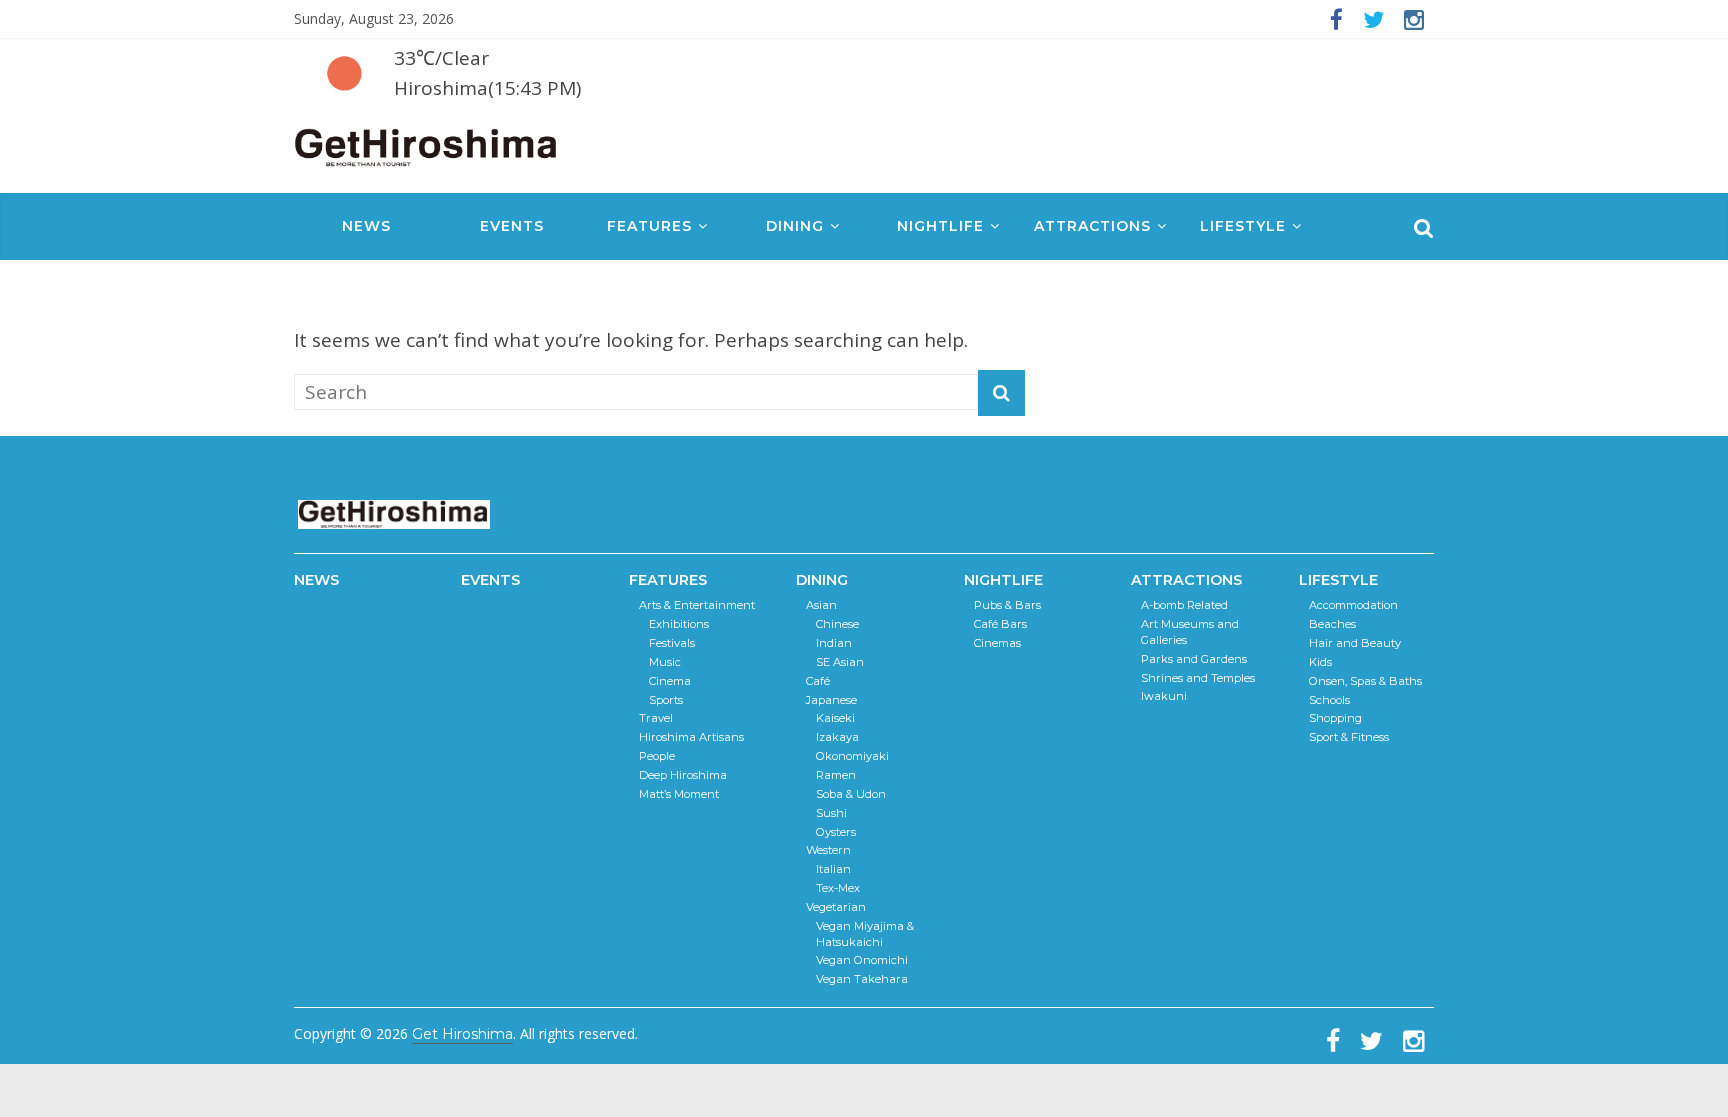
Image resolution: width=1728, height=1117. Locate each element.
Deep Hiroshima (683, 775)
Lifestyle (1243, 226)
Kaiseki (835, 718)
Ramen (836, 775)
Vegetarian (836, 907)
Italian (833, 869)
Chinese (837, 624)
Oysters (836, 832)
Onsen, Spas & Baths (1365, 681)
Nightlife (940, 226)
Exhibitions (679, 624)
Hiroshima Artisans (691, 737)
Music (665, 662)
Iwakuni (1164, 696)
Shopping (1335, 718)
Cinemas (997, 643)
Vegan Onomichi (862, 960)
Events (512, 226)
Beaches (1332, 624)
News (366, 226)
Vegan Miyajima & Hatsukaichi (865, 934)
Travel (656, 718)
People (657, 756)
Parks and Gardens (1194, 659)
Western (828, 850)
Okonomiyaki (852, 756)
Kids (1320, 662)
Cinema (670, 681)
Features (649, 226)
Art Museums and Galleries (1190, 632)
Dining (795, 226)
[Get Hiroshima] (427, 143)
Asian (821, 605)
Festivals (672, 643)
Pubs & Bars (1007, 605)
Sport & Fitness (1349, 737)
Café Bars (1000, 624)
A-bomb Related (1184, 605)
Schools (1329, 700)
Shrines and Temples (1198, 678)
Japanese (831, 700)
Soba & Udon (851, 794)
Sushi (831, 813)
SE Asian (840, 662)
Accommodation (1353, 605)
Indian (834, 643)
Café (818, 681)
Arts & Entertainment (697, 605)
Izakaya (837, 737)
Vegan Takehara (862, 979)
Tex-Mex (838, 888)
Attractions (1092, 226)
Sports (666, 700)
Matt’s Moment (679, 794)
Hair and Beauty (1355, 643)
